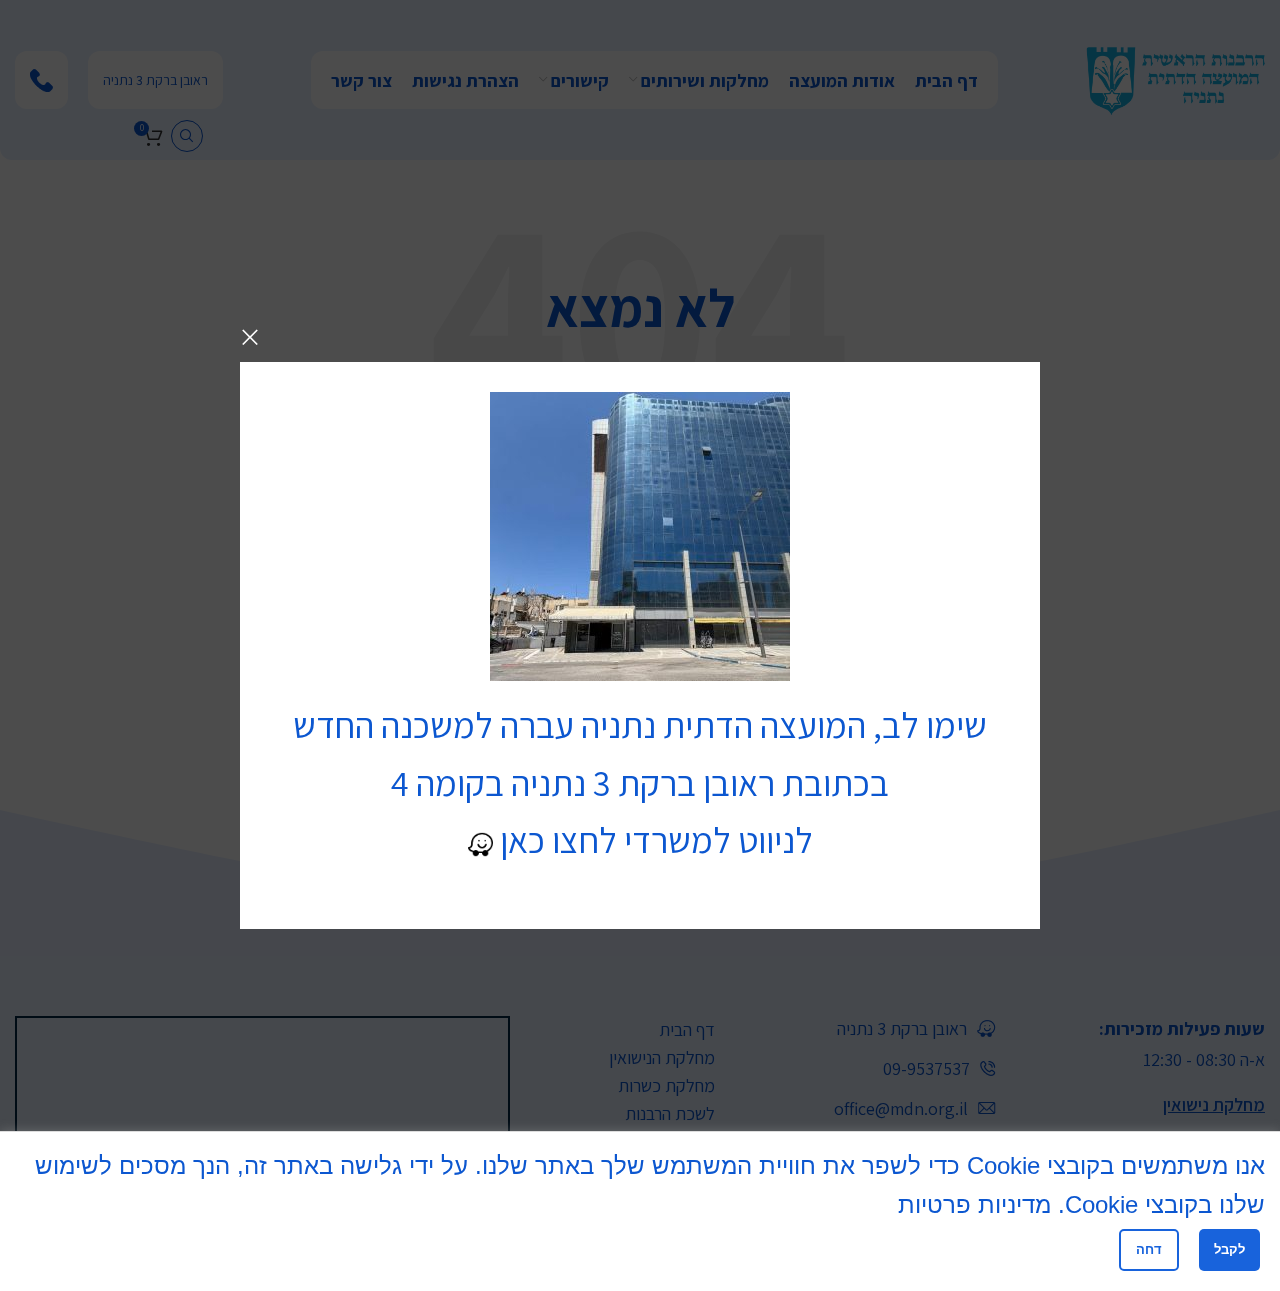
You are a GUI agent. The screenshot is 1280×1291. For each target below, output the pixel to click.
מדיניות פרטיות (974, 1204)
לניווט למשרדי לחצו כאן (653, 839)
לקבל (1229, 1249)
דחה (1149, 1249)
